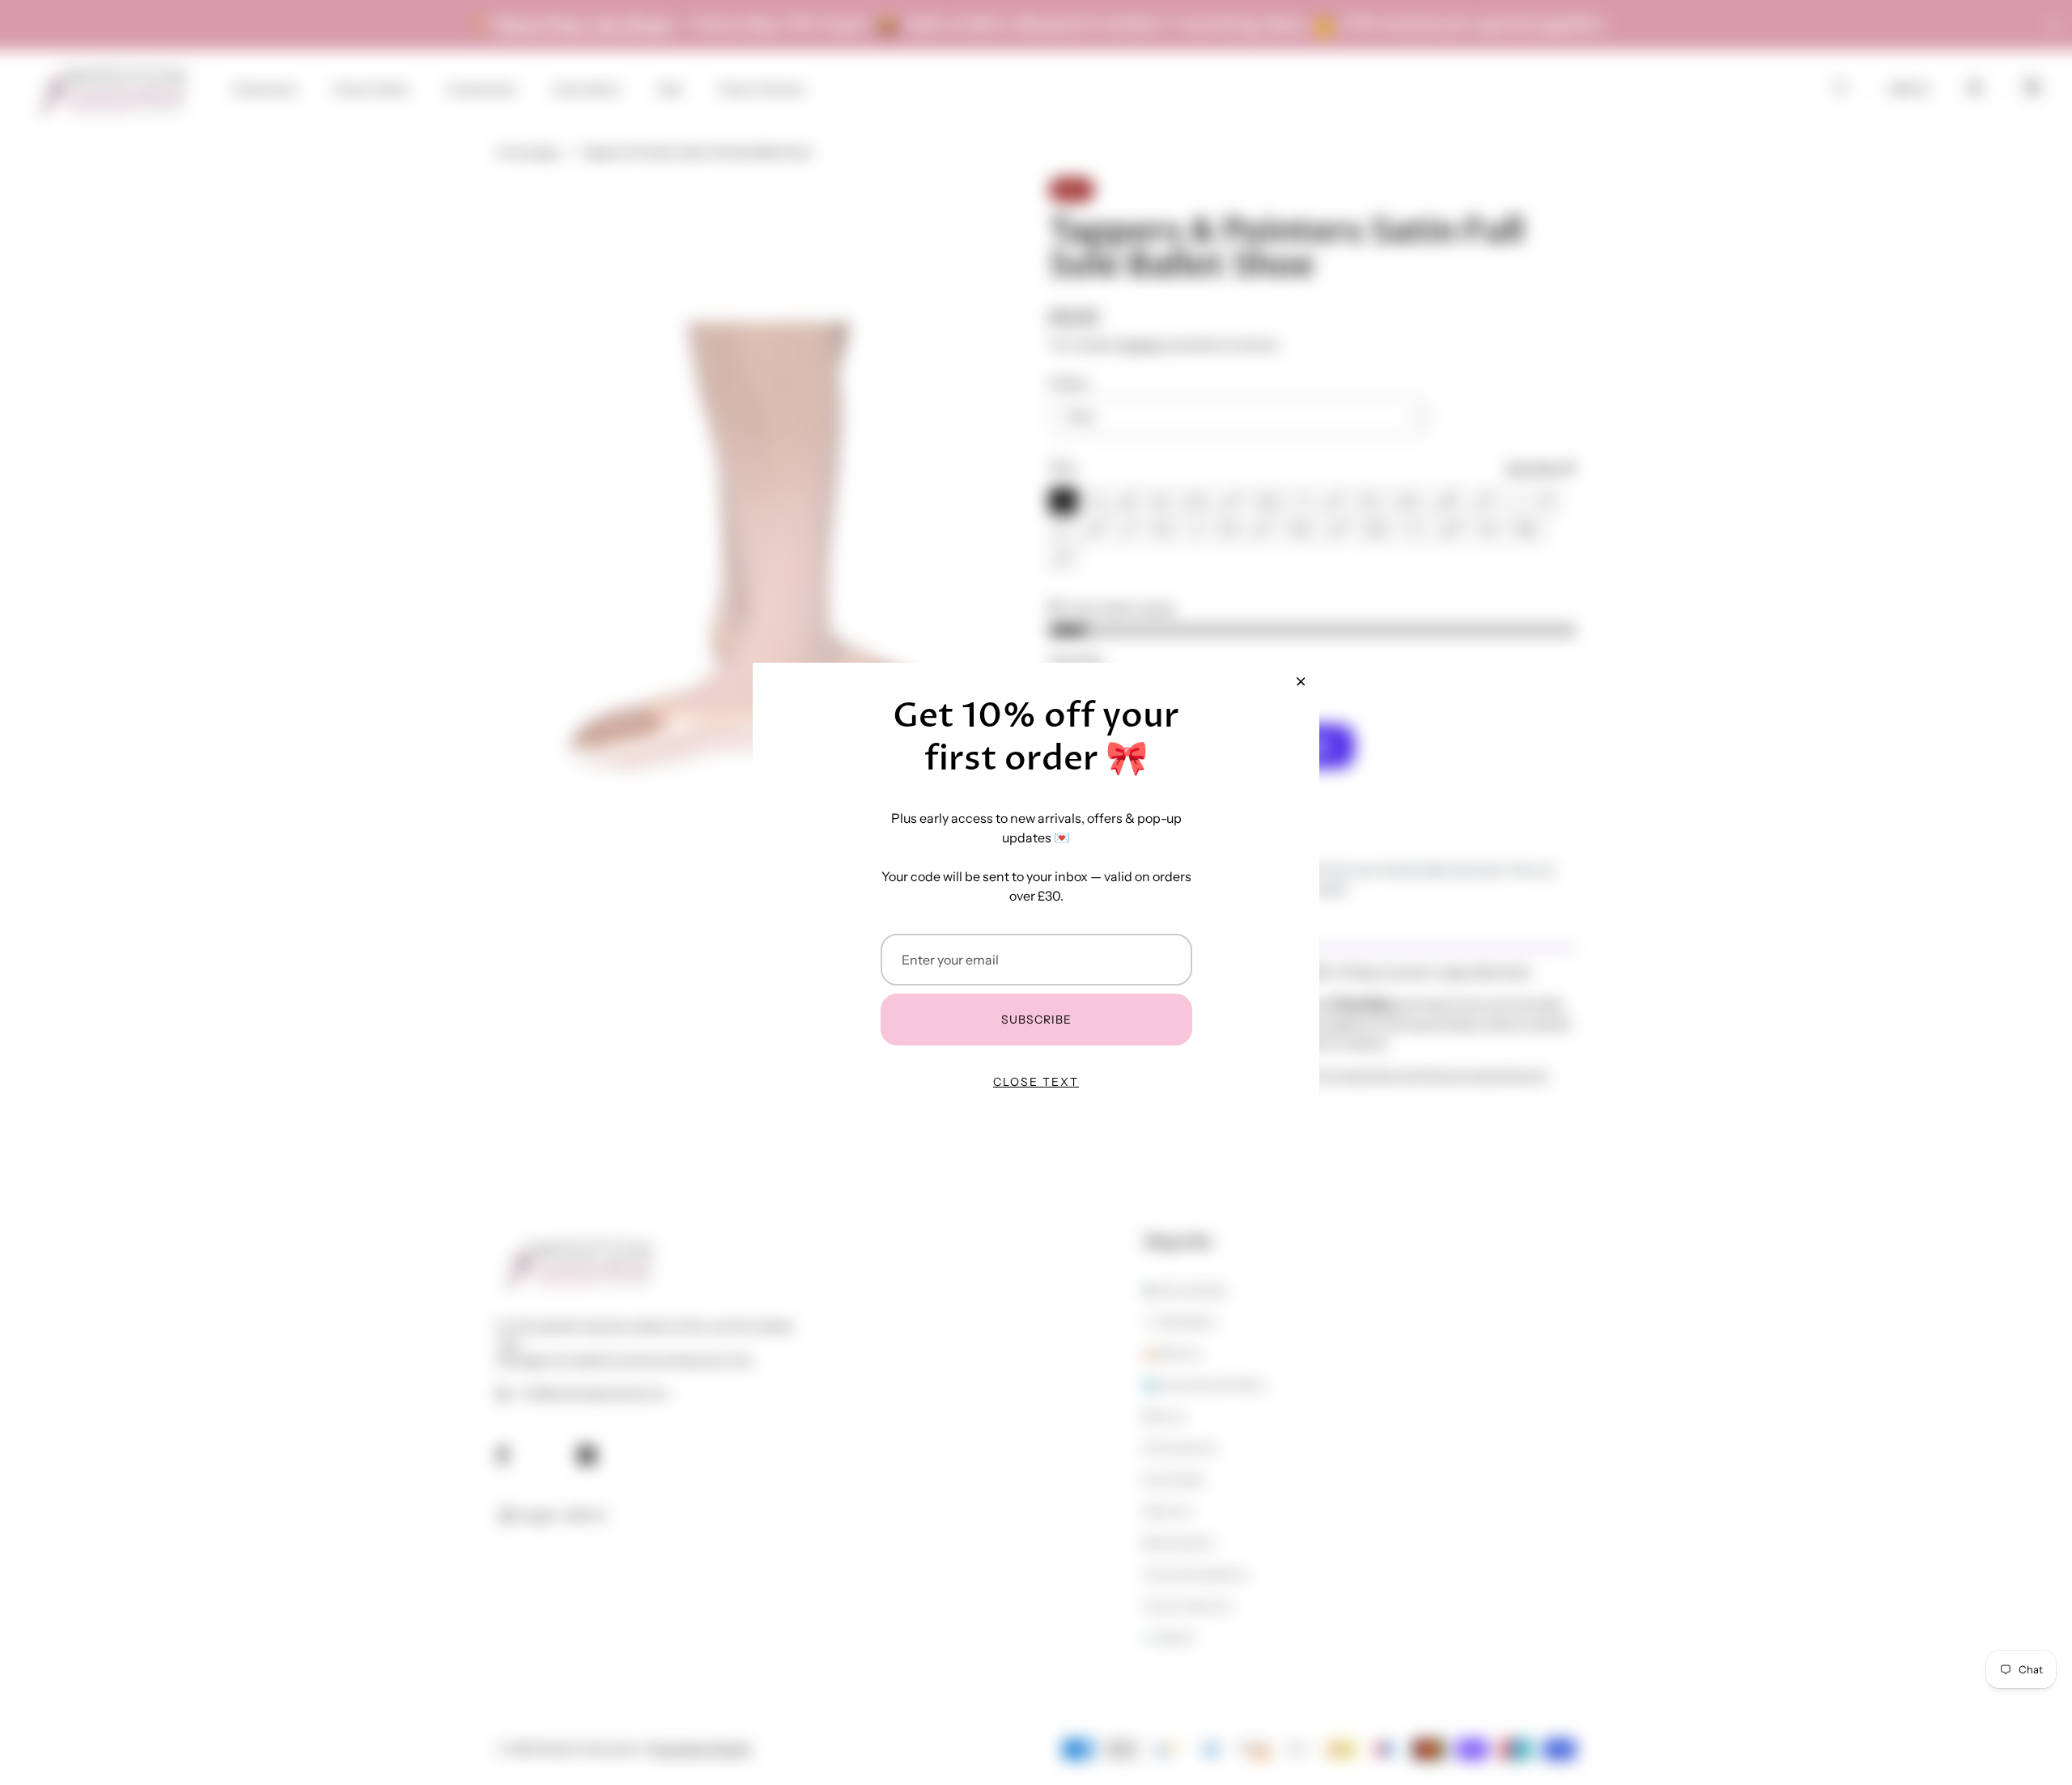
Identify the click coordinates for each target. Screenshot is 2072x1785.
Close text (1036, 1082)
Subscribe (1036, 1020)
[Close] (1301, 681)
